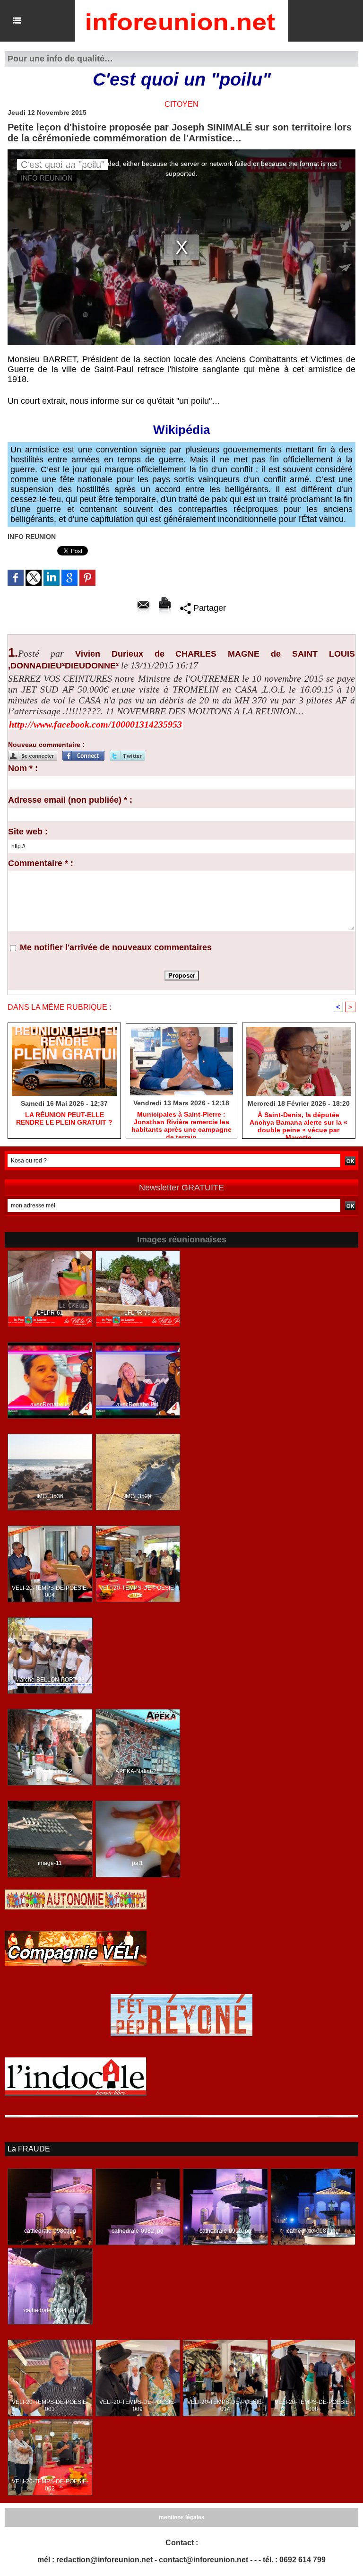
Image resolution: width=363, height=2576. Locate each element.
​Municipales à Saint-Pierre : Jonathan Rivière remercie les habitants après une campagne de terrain (181, 1122)
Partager (208, 608)
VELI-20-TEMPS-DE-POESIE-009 (138, 2406)
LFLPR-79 (138, 1313)
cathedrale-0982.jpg (138, 2231)
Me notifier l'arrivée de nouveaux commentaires (116, 947)
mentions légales (182, 2517)
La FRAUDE (29, 2149)
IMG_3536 (50, 1496)
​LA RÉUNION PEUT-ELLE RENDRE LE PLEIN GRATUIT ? (64, 1119)
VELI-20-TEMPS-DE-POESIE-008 (313, 2406)
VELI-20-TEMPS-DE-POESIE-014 (225, 2406)
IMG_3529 (138, 1496)
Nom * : (23, 768)
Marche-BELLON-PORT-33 (50, 1680)
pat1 (138, 1863)
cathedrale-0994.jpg (50, 2310)
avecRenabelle (50, 1405)
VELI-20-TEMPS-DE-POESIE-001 (50, 2406)
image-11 (50, 1863)
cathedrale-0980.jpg (50, 2231)
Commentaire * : (41, 863)
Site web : (28, 832)
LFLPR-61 (50, 1313)
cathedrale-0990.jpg (225, 2231)
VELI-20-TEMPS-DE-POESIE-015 (138, 1592)
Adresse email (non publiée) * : (70, 800)
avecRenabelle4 (138, 1405)
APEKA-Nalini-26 (138, 1771)
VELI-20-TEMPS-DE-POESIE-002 (50, 2485)
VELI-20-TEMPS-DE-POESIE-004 (50, 1592)
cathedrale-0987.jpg (313, 2231)
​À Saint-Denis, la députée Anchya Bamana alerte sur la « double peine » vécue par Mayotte (298, 1123)
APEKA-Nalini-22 (50, 1771)
